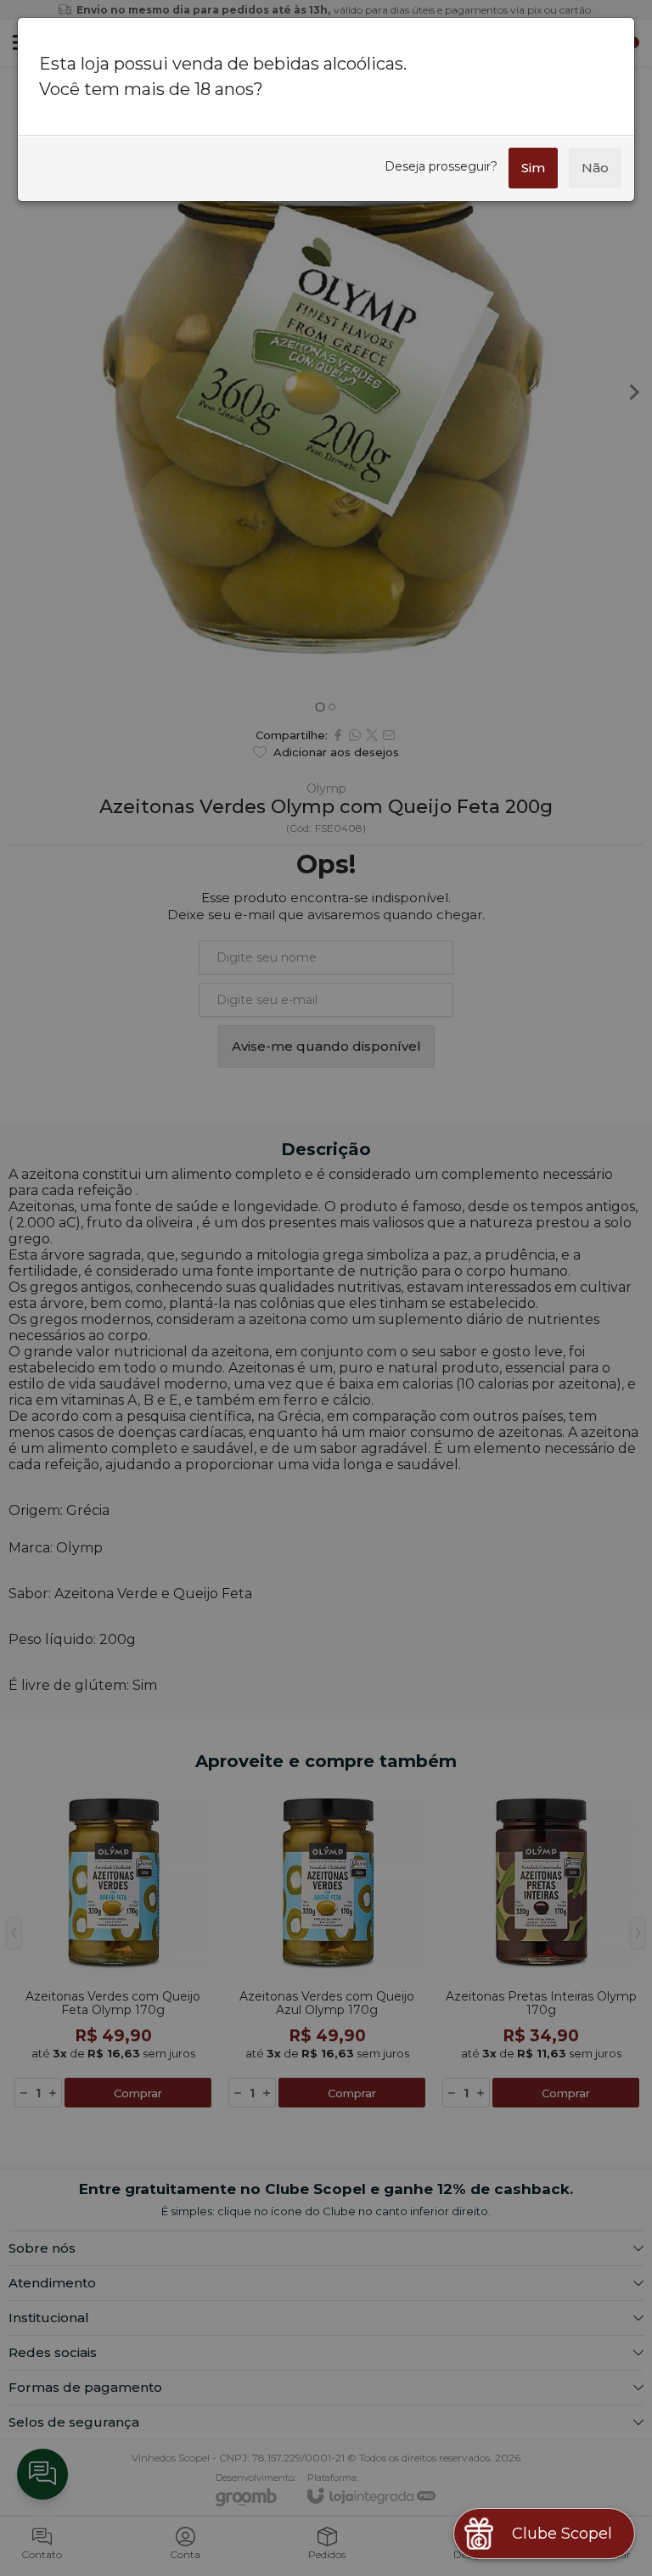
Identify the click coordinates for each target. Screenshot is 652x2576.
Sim (533, 168)
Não (595, 168)
